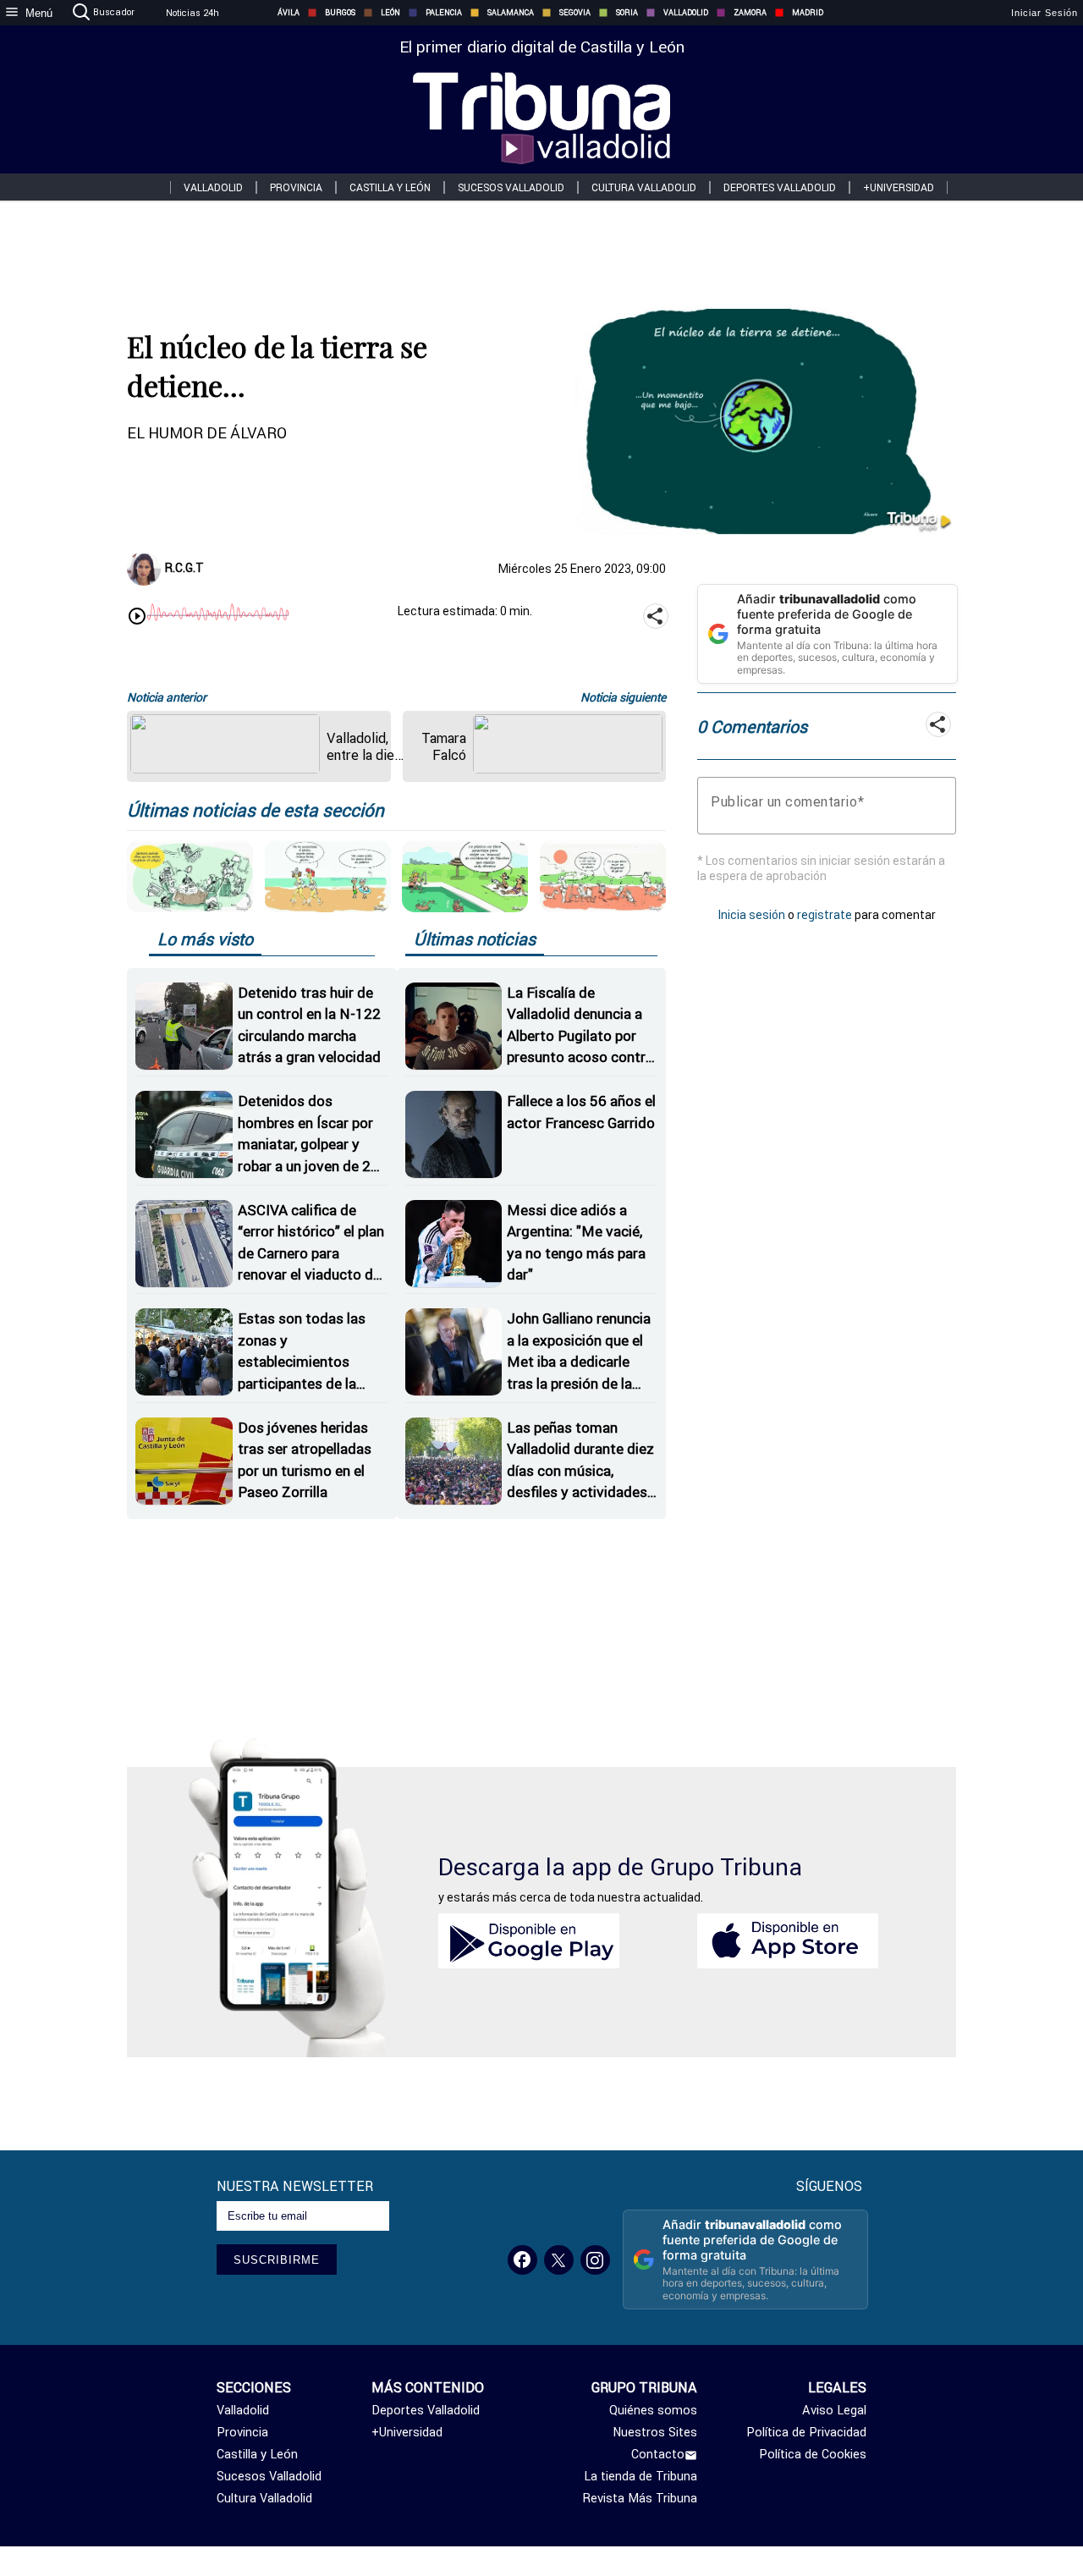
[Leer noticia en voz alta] (137, 618)
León (390, 13)
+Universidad (899, 187)
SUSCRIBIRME (277, 2260)
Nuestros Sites (655, 2432)
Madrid (808, 13)
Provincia (296, 187)
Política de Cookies (813, 2454)
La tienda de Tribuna (640, 2476)
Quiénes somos (653, 2410)
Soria (627, 13)
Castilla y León (390, 187)
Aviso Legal (834, 2410)
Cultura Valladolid (644, 187)
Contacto (658, 2454)
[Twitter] (559, 2260)
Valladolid (686, 13)
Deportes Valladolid (780, 187)
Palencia (444, 13)
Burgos (340, 13)
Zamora (750, 13)
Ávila (289, 13)
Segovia (575, 13)
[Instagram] (595, 2260)
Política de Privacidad (806, 2432)
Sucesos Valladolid (511, 187)
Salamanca (511, 13)
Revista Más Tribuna (640, 2498)
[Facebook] (522, 2260)
